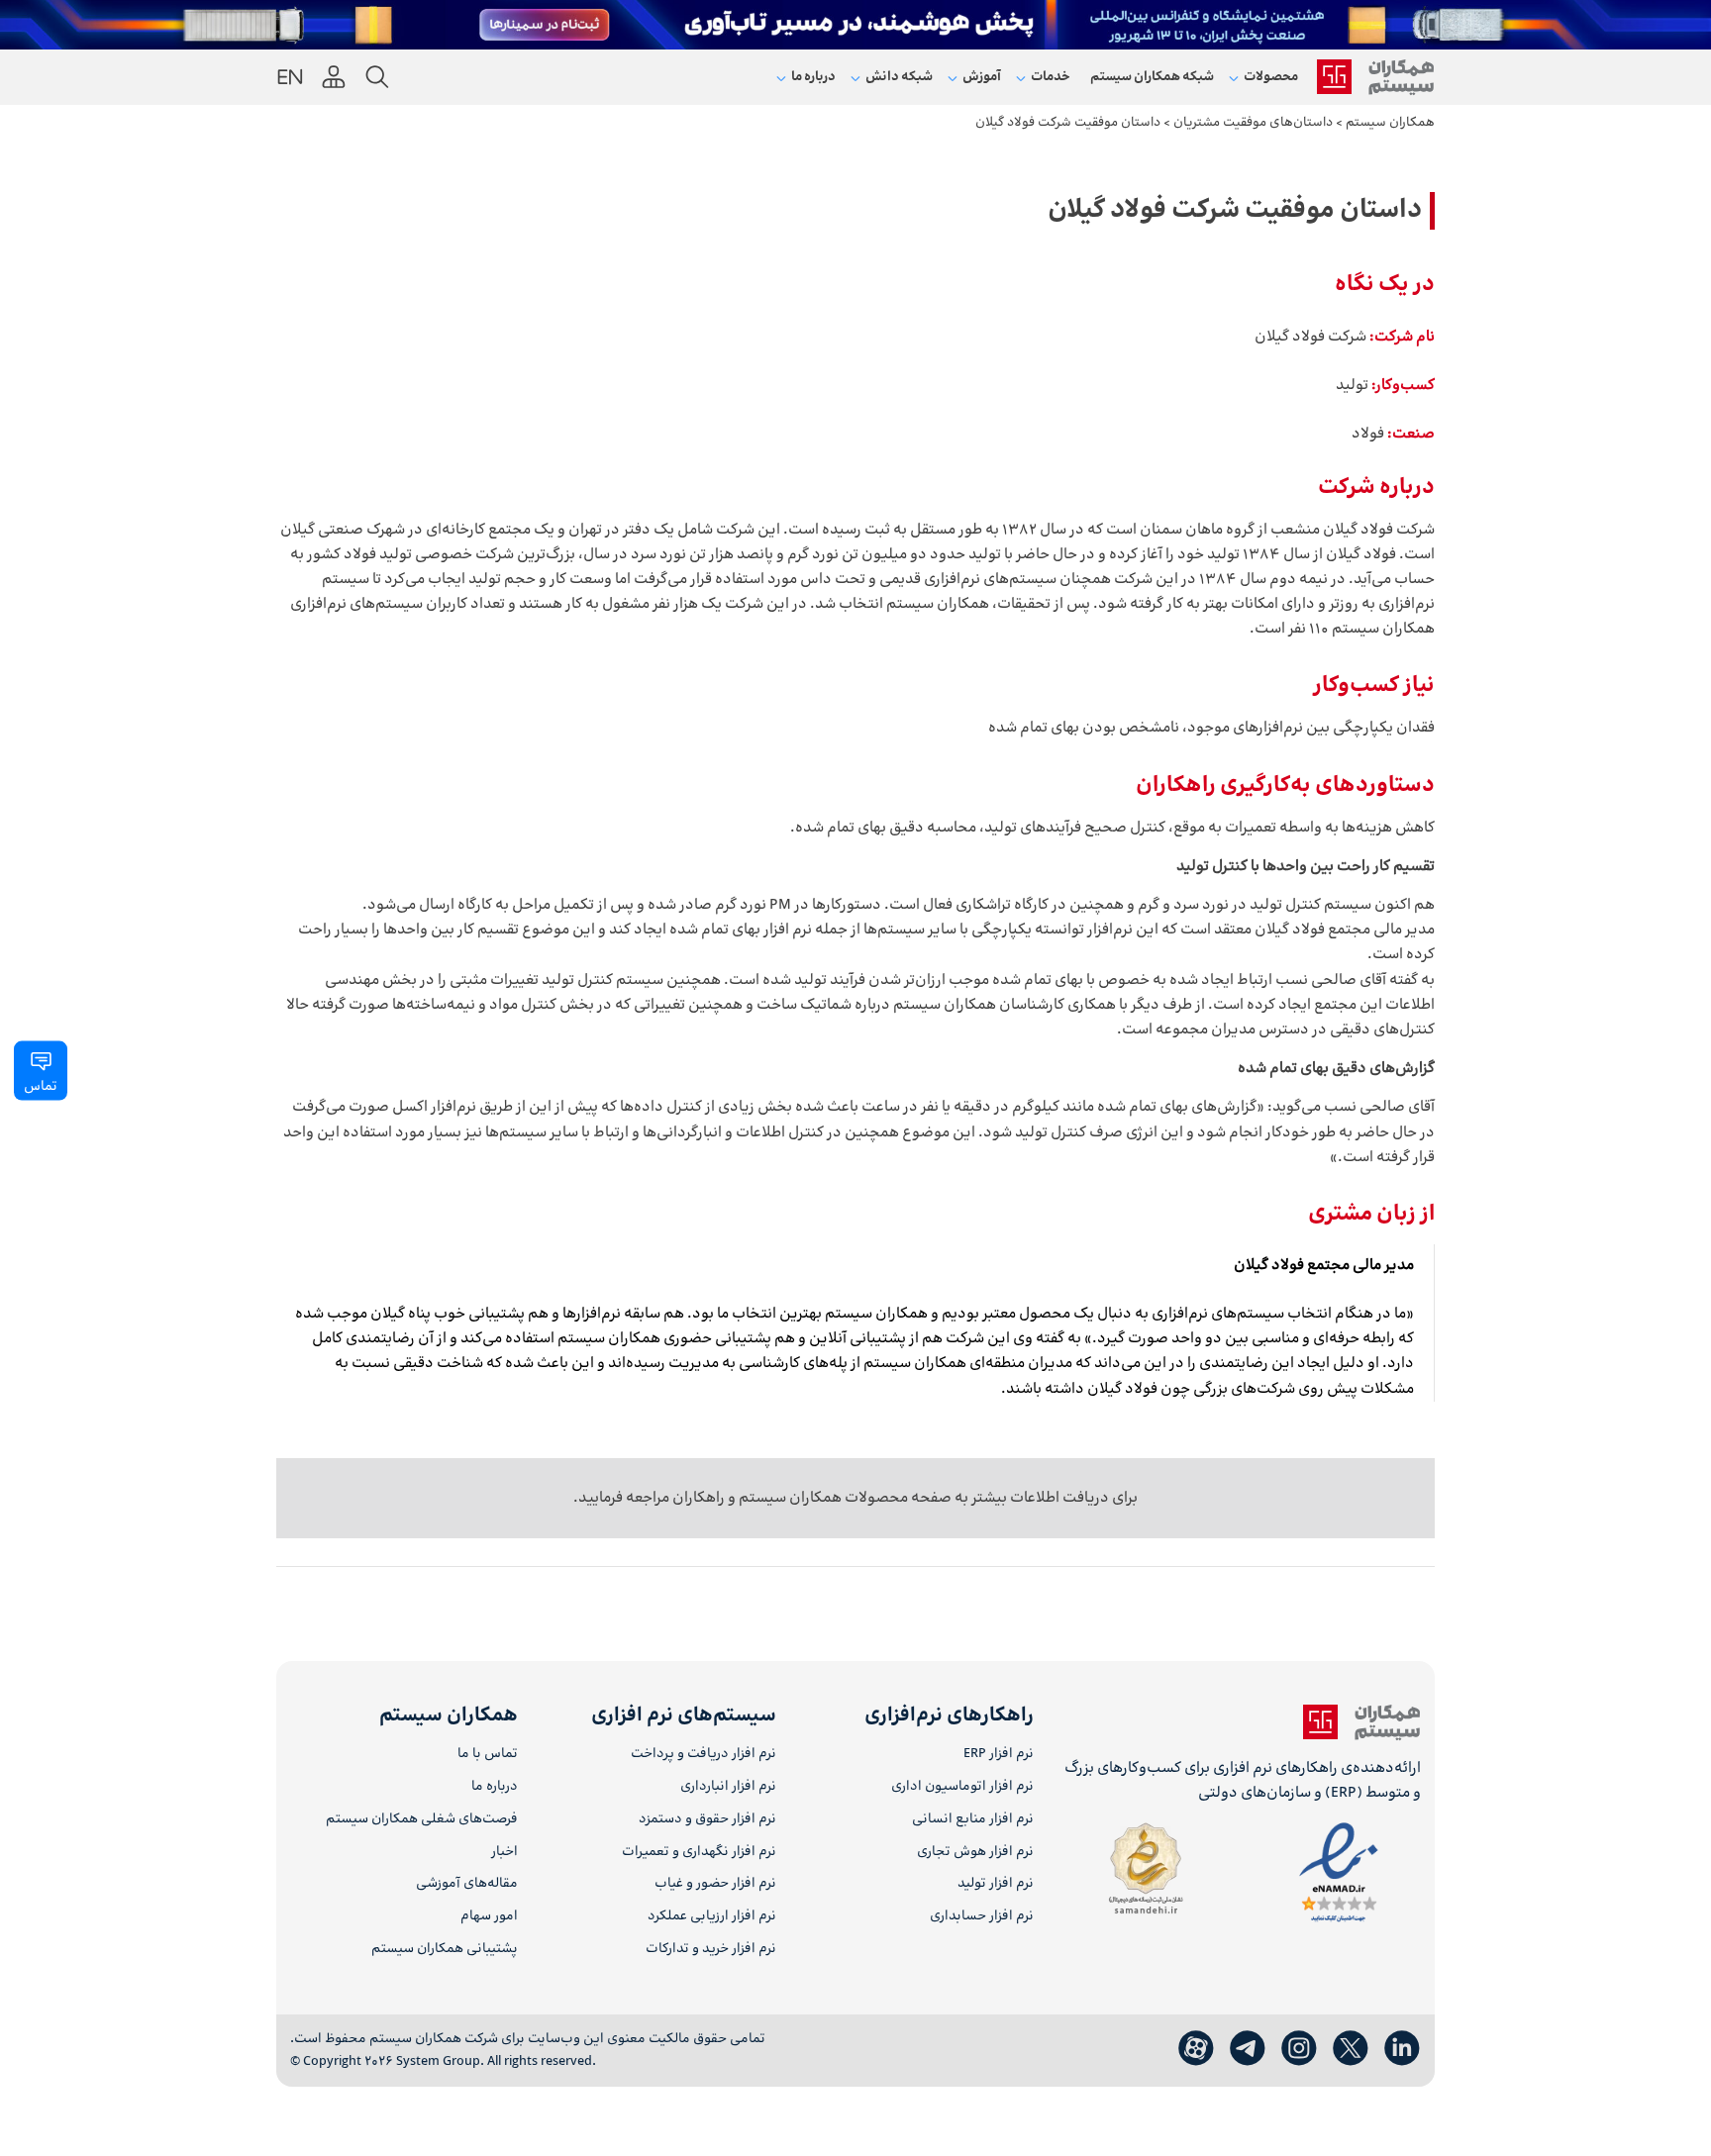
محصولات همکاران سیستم (822, 1498)
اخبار (504, 1853)
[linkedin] (1402, 2049)
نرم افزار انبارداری (728, 1787)
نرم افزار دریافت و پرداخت (703, 1755)
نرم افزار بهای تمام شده (741, 930)
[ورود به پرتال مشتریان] (334, 77)
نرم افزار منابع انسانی (973, 1820)
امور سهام (489, 1917)
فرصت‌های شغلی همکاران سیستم (422, 1820)
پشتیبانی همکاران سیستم (445, 1950)
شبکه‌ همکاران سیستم (1152, 77)
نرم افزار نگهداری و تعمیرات (699, 1853)
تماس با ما (488, 1755)
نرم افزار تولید (996, 1884)
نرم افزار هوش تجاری (975, 1853)
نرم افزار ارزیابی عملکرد (711, 1917)
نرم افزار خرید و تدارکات (710, 1950)
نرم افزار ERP (999, 1755)
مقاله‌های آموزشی (467, 1884)
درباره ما (495, 1787)
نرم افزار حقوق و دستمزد (707, 1820)
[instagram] (1299, 2049)
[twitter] (1351, 2049)
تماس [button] (41, 1087)
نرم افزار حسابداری (982, 1917)
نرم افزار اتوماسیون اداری (962, 1787)
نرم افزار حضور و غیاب (715, 1884)
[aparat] (1196, 2049)
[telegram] (1248, 2049)
